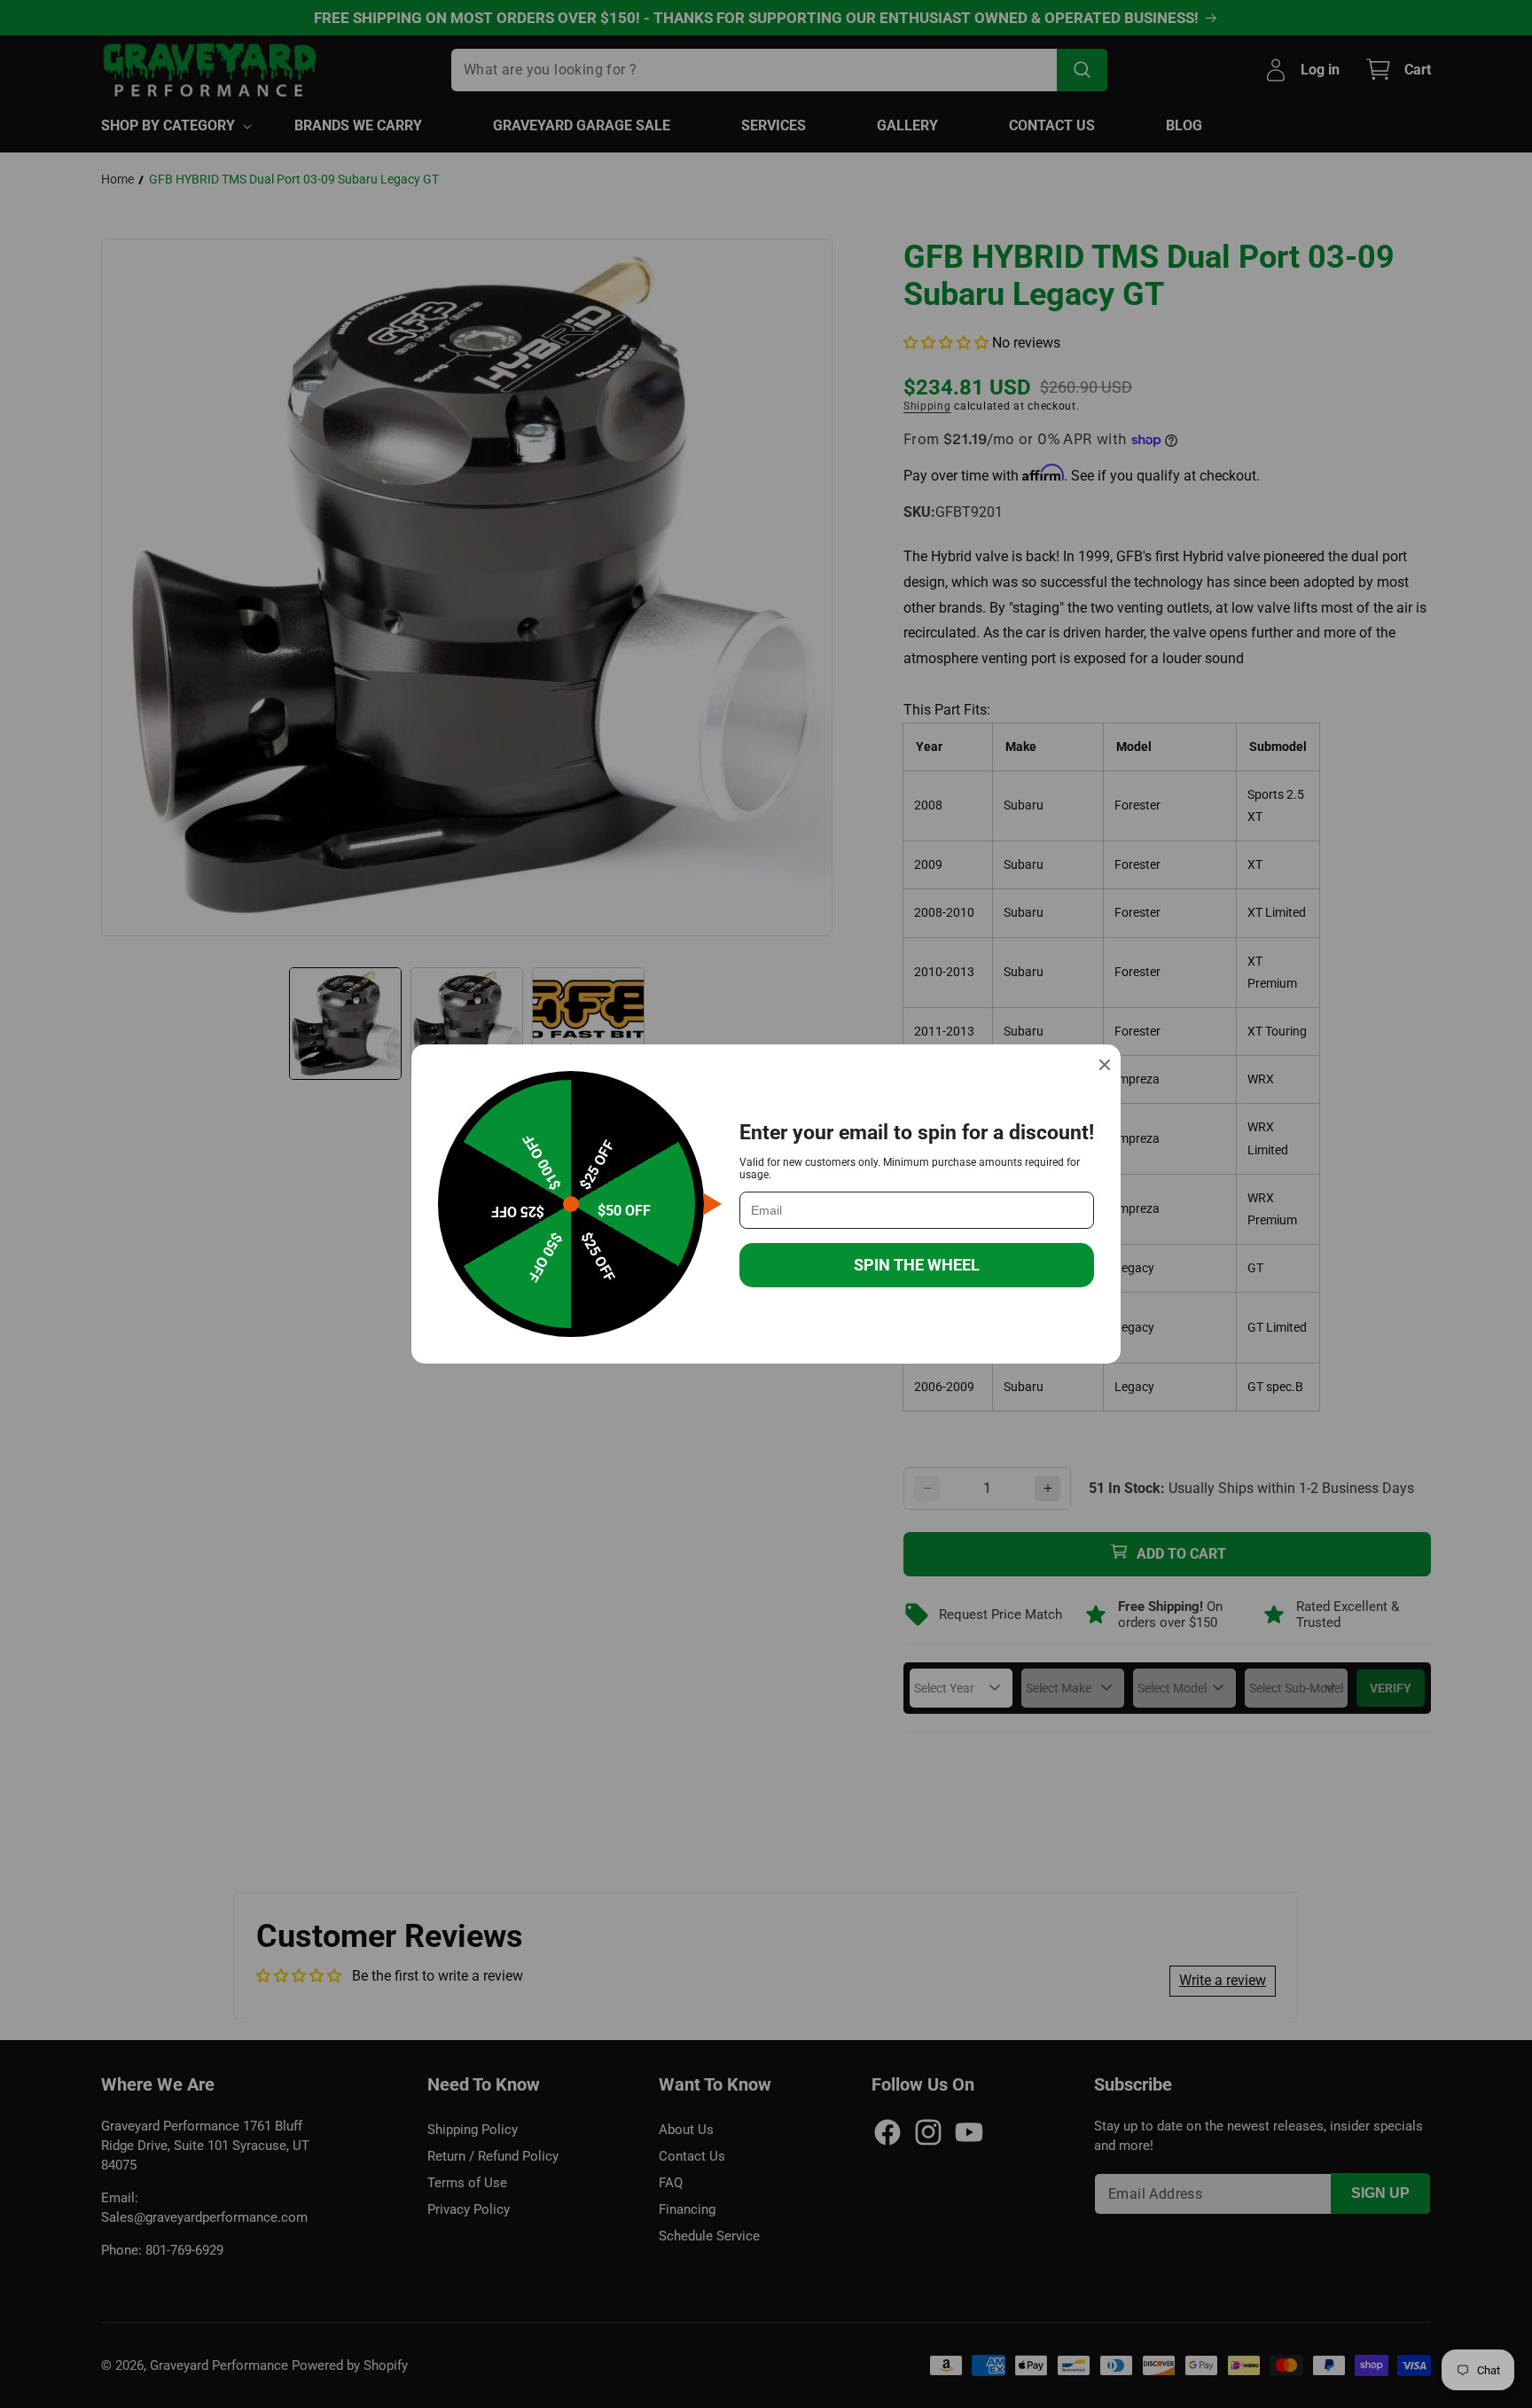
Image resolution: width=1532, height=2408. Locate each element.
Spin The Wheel (917, 1265)
